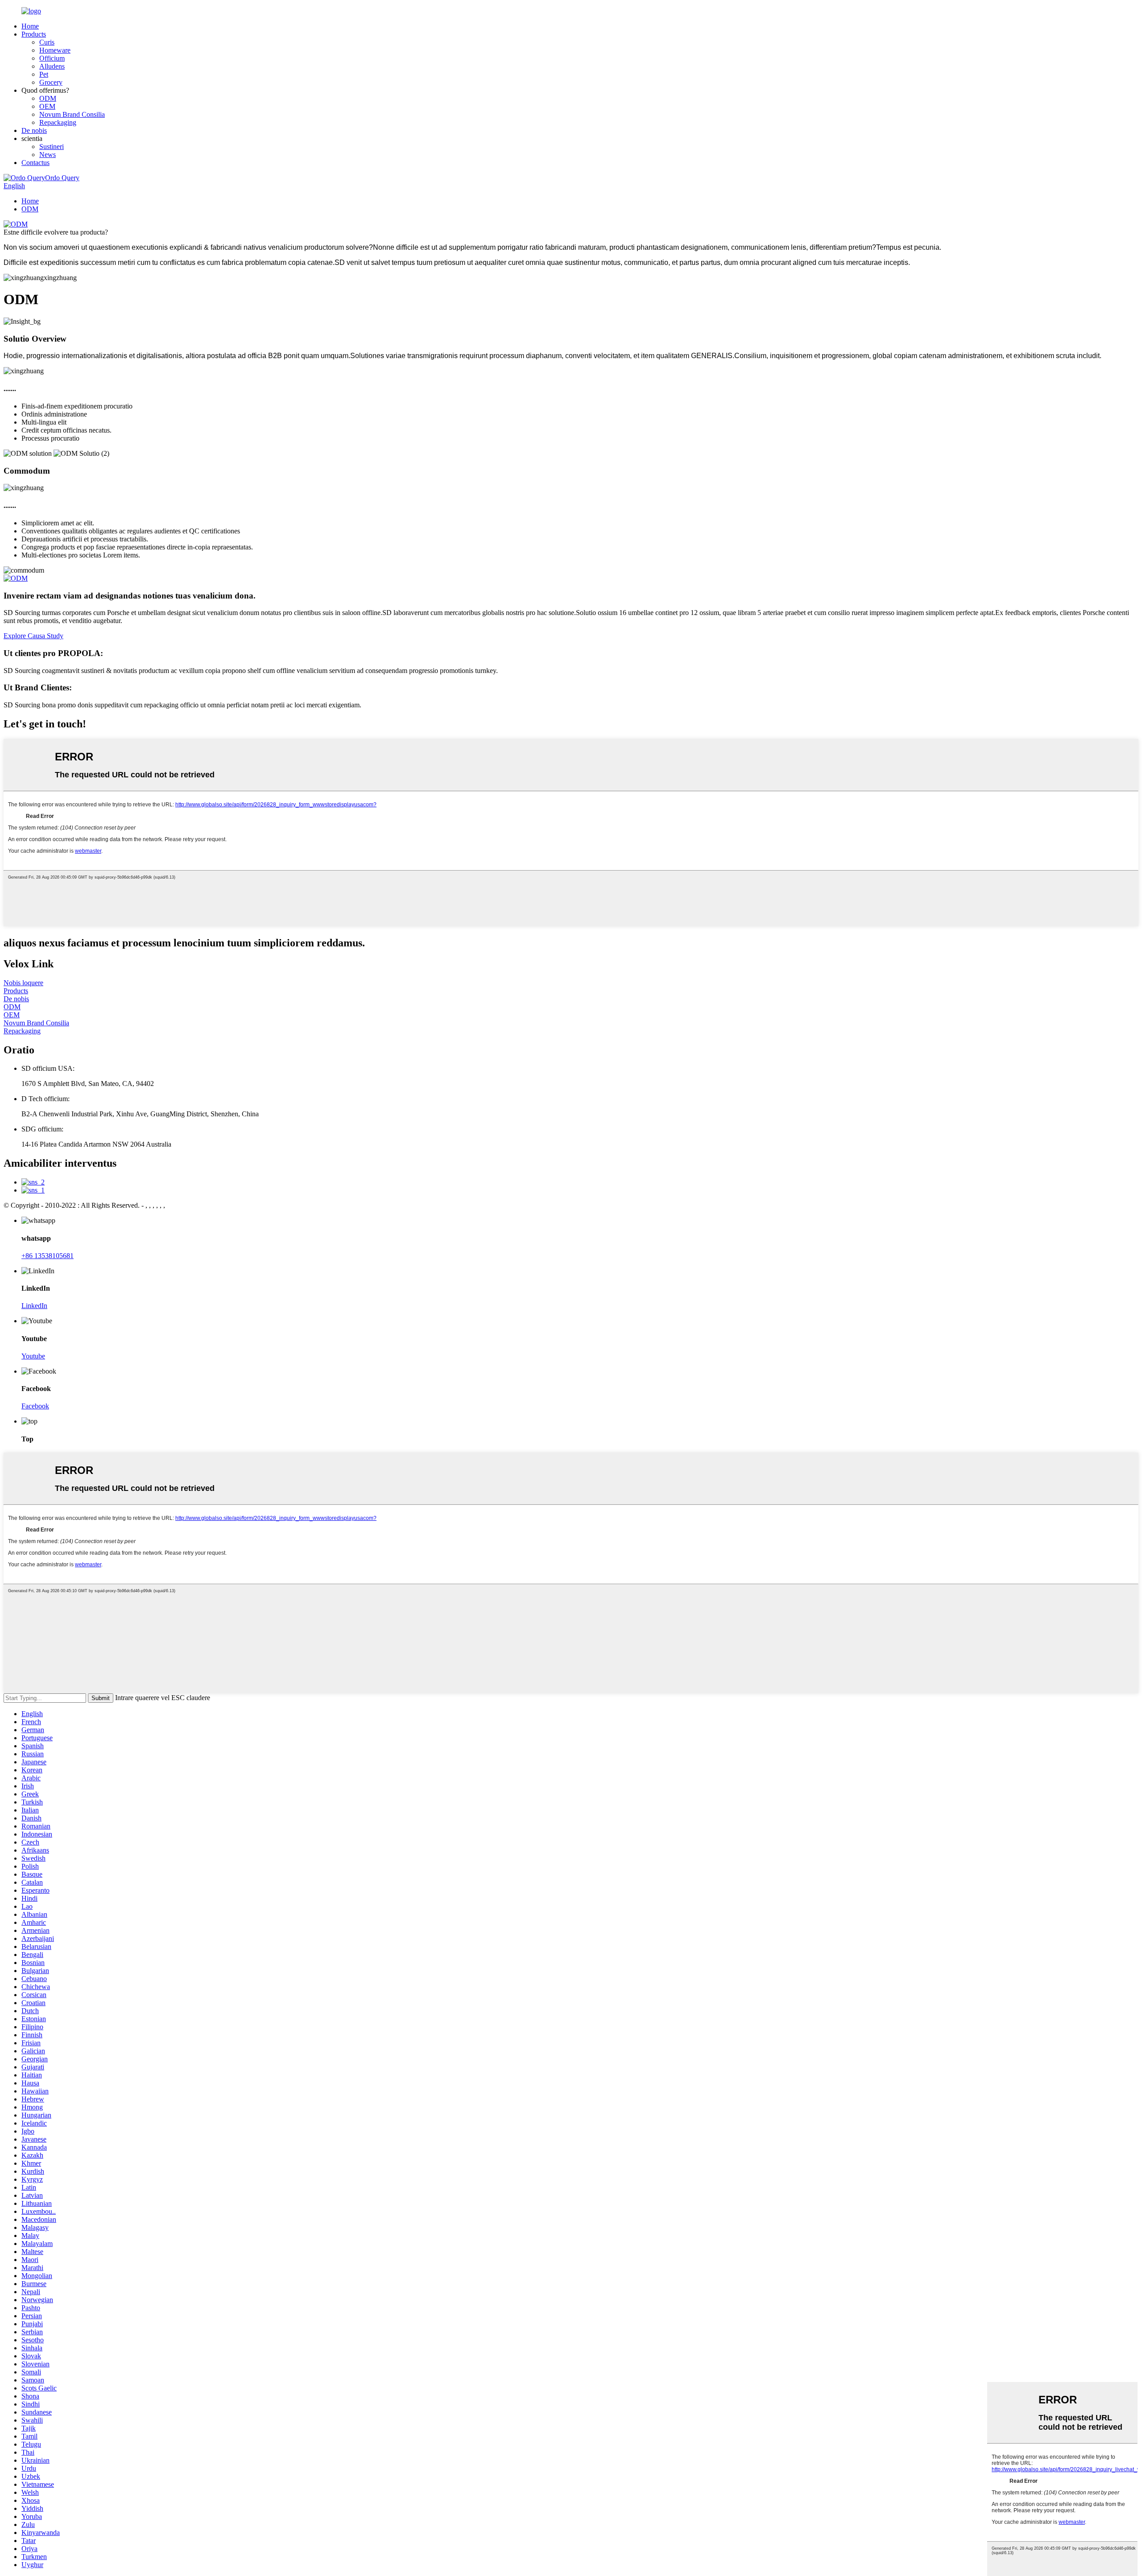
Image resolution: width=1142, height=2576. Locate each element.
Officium (52, 58)
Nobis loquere (23, 983)
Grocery (51, 82)
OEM (47, 106)
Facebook (35, 1406)
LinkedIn (34, 1306)
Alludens (52, 66)
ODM (48, 98)
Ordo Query (62, 178)
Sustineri (52, 147)
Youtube (33, 1356)
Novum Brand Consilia (72, 114)
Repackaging (58, 122)
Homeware (55, 50)
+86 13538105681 (48, 1256)
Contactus (35, 163)
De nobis (34, 130)
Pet (44, 74)
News (48, 155)
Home (30, 26)
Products (34, 34)
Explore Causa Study (33, 636)
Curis (47, 42)
